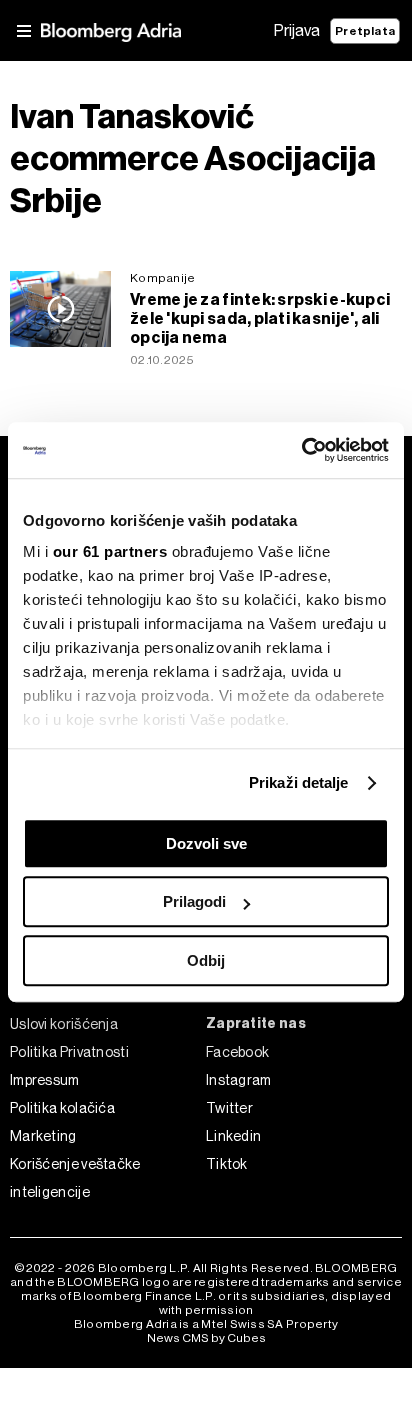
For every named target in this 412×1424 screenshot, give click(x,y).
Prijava (297, 30)
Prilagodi (194, 901)
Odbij (206, 960)
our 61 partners (110, 551)
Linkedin (233, 1136)
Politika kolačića (62, 1108)
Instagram (239, 1080)
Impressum (45, 1080)
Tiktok (227, 1164)
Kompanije (162, 278)
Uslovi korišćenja (64, 1024)
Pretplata (365, 31)
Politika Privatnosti (69, 1052)
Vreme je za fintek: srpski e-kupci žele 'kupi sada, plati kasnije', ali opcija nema (260, 318)
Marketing (43, 1136)
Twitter (229, 1108)
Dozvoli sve (206, 843)
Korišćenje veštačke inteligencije (75, 1178)
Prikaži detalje (299, 782)
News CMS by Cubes (206, 1338)
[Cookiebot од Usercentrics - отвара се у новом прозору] (301, 450)
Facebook (237, 1052)
